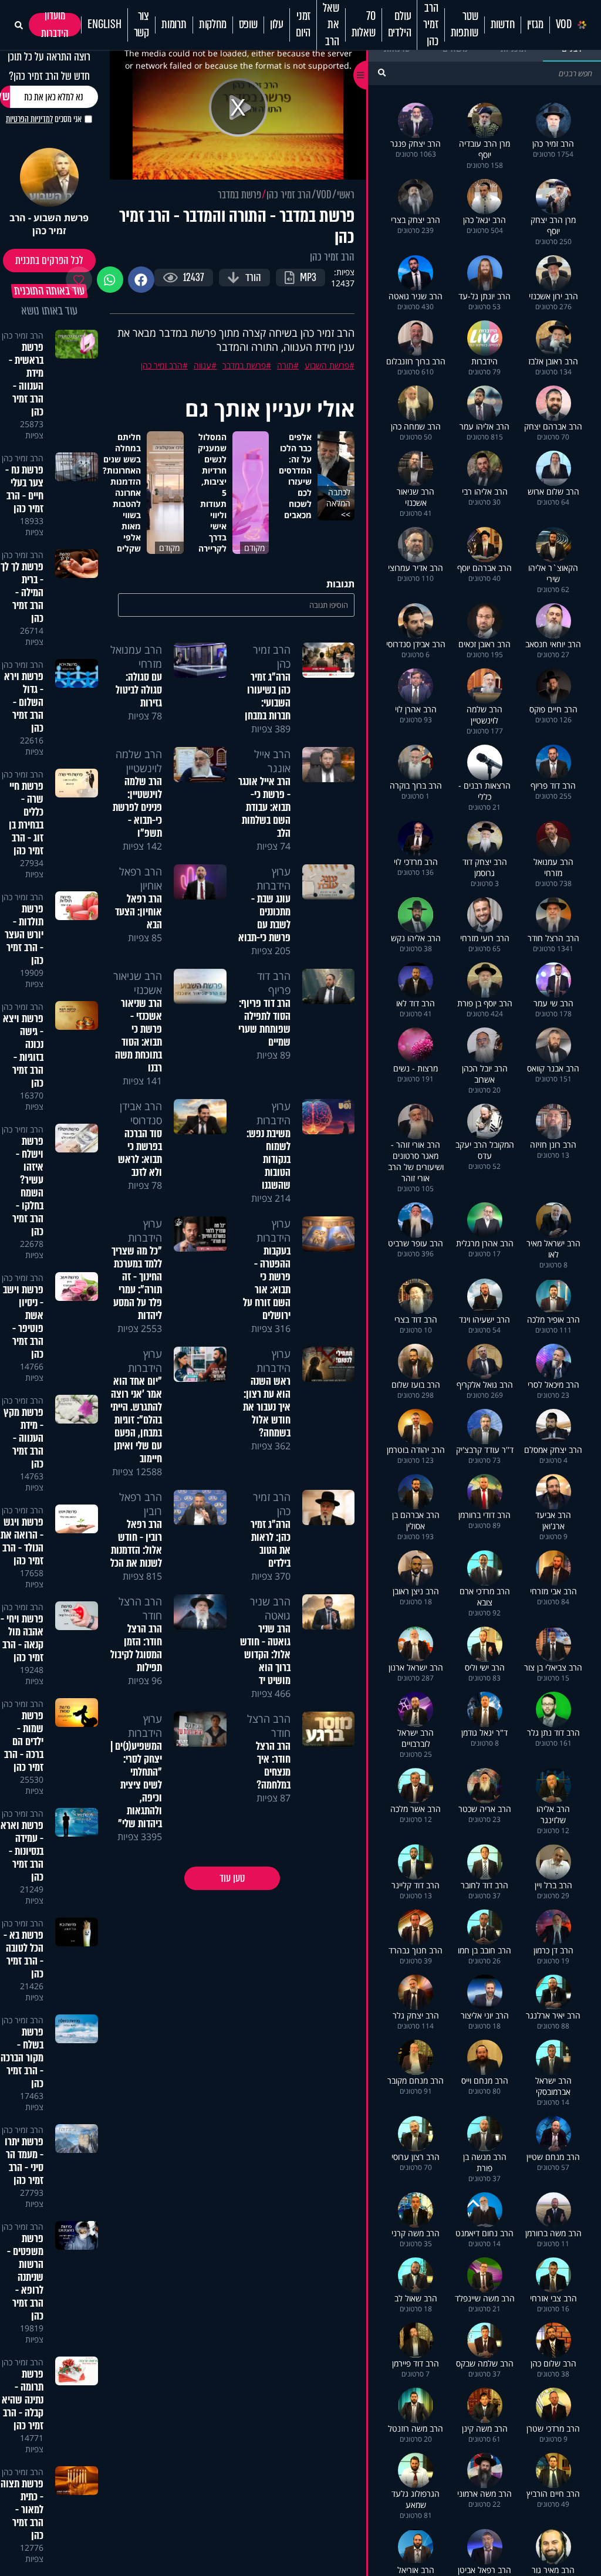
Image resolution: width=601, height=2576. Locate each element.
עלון (277, 25)
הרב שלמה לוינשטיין (139, 761)
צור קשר (141, 25)
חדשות (503, 25)
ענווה (202, 365)
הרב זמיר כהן (431, 25)
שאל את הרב (331, 25)
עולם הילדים (400, 25)
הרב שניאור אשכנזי (138, 983)
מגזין (535, 25)
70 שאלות (364, 25)
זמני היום (303, 25)
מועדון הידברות (55, 25)
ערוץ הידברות (274, 878)
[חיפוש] (382, 72)
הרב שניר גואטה (270, 1608)
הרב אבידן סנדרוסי (141, 1113)
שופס (248, 25)
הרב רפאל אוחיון (141, 878)
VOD (564, 25)
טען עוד (232, 1878)
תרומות (174, 25)
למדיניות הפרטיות (29, 119)
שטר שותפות (465, 25)
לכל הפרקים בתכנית (49, 261)
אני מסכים (44, 119)
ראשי (346, 195)
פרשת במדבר (239, 195)
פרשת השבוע (327, 365)
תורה (285, 365)
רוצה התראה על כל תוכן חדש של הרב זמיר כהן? (49, 66)
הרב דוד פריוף (274, 983)
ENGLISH (104, 25)
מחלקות (213, 25)
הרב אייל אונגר (272, 761)
